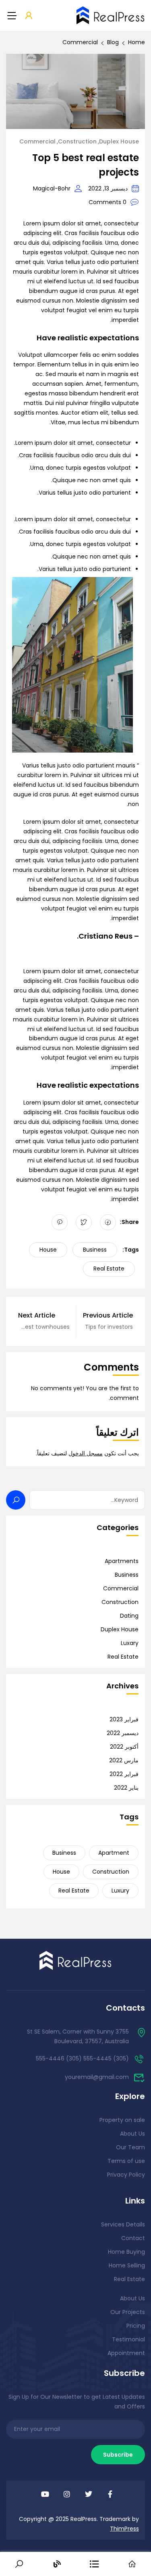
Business (95, 1250)
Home (137, 42)
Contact (133, 2238)
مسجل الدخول (86, 1453)
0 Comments (108, 202)
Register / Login (29, 16)
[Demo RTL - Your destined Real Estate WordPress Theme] (111, 15)
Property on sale (122, 2120)
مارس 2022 (124, 1760)
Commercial (80, 42)
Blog (113, 42)
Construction (77, 141)
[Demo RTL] (76, 1960)
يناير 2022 (126, 1788)
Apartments (122, 1561)
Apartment (114, 1853)
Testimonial (128, 2339)
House (48, 1250)
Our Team (130, 2147)
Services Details (123, 2224)
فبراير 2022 (124, 1774)
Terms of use (126, 2161)
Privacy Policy (126, 2175)
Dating (129, 1616)
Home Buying (126, 2252)
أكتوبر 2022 (124, 1747)
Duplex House (119, 141)
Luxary (130, 1643)
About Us (132, 2134)
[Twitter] (84, 1222)
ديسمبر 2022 (123, 1733)
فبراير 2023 (124, 1719)
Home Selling (127, 2265)
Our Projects (128, 2312)
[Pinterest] (60, 1222)
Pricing (136, 2326)
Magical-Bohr (52, 188)
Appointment (126, 2353)
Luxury (120, 1891)
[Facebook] (108, 1222)
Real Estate (109, 1269)
